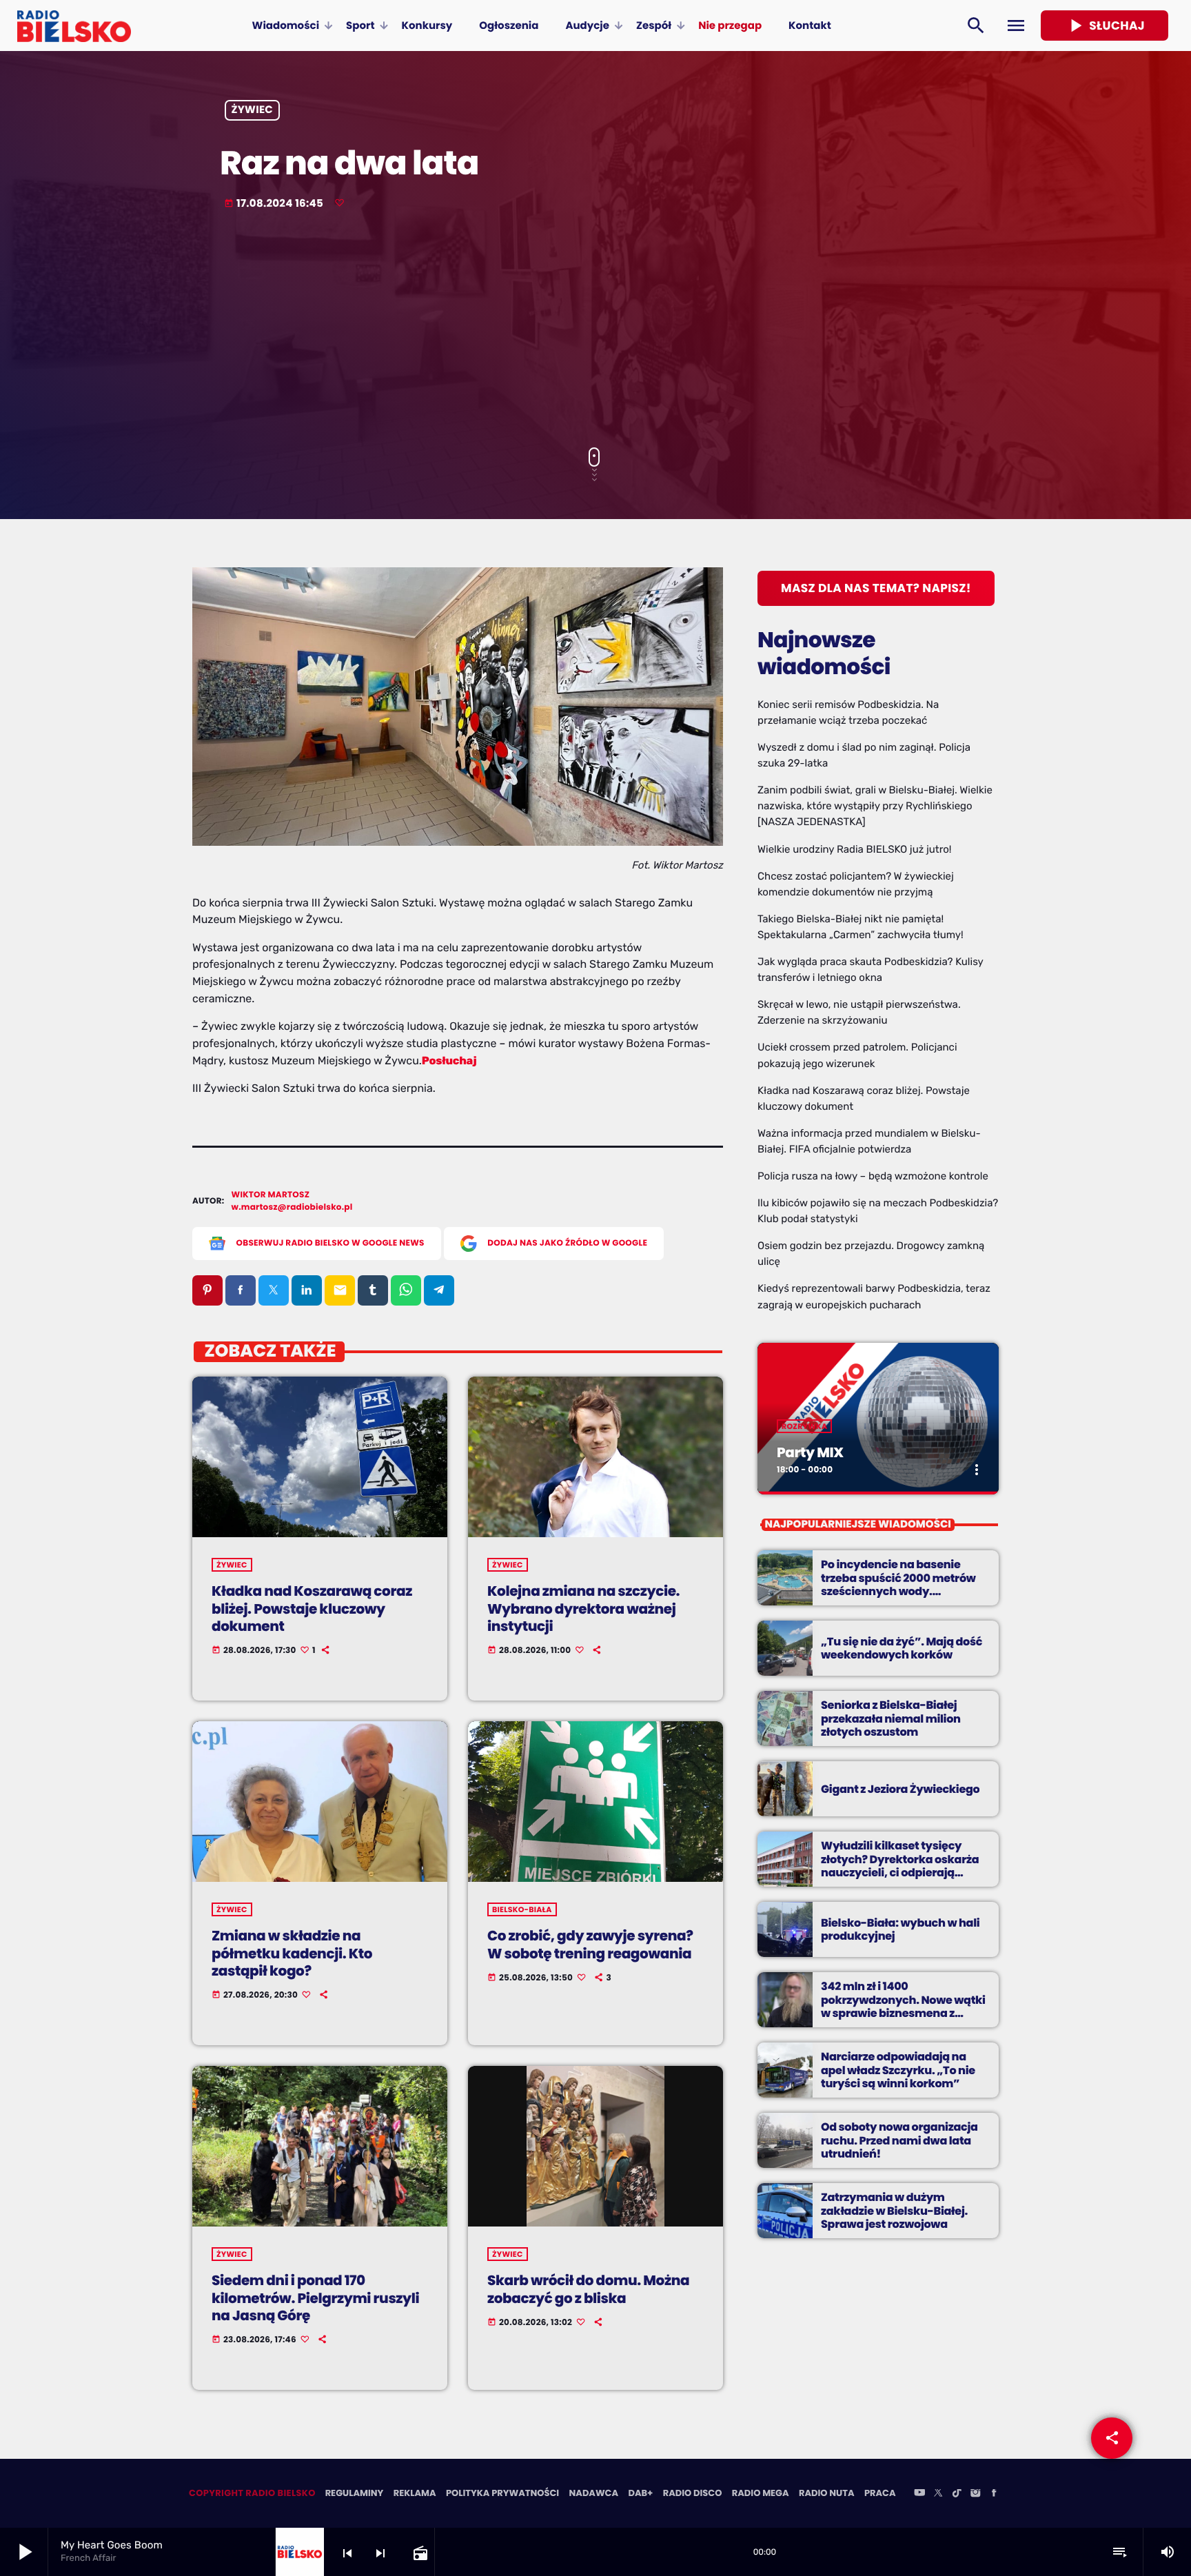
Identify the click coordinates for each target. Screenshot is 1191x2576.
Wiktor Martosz (271, 1195)
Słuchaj (1105, 26)
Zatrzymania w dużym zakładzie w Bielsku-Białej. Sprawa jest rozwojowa (894, 2210)
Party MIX (810, 1452)
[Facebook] (994, 2494)
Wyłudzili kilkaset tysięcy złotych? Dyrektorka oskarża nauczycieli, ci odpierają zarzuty (900, 1866)
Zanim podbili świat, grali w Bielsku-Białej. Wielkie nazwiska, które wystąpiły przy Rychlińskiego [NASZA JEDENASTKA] (875, 806)
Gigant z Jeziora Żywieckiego (900, 1789)
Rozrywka (804, 1426)
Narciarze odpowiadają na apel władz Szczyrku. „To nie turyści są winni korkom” (898, 2070)
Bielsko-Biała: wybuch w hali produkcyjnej (900, 1929)
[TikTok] (957, 2494)
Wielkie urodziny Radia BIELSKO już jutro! (855, 849)
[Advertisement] (595, 330)
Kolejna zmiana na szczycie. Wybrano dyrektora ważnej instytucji (583, 1608)
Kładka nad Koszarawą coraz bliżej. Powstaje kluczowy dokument (312, 1608)
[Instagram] (975, 2494)
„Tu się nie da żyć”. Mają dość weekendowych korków (902, 1648)
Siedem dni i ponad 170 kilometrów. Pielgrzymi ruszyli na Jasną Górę (315, 2298)
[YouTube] (919, 2494)
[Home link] (74, 26)
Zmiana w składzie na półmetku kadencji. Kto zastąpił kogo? (292, 1953)
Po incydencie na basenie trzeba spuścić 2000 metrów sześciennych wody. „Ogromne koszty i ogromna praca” (899, 1591)
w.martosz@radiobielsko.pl (292, 1207)
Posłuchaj (449, 1061)
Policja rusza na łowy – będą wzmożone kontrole (873, 1176)
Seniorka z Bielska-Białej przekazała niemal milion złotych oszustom (891, 1718)
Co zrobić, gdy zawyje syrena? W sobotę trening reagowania (590, 1944)
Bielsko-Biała (522, 1909)
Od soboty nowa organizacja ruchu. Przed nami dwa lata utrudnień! (899, 2140)
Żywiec (253, 111)
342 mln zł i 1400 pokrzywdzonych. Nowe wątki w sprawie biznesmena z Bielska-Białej (903, 2006)
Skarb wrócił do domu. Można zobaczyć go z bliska (588, 2289)
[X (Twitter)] (938, 2494)
